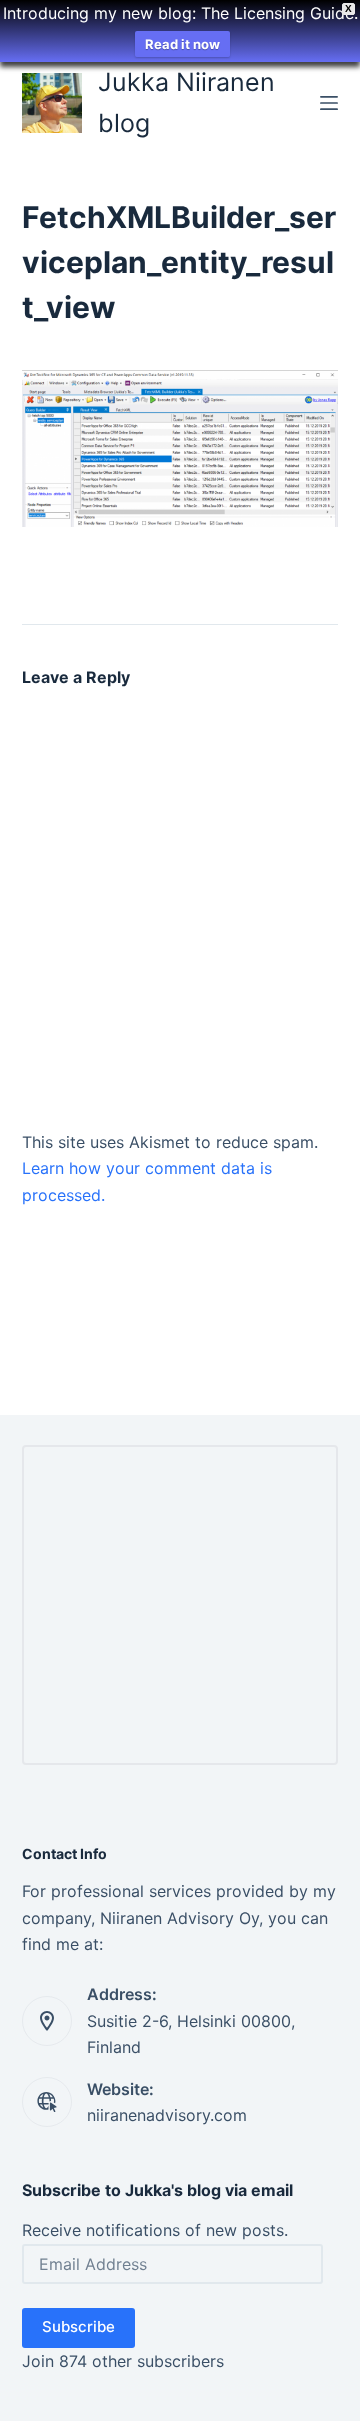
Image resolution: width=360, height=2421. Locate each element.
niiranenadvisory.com (167, 2115)
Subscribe (78, 2326)
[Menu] (329, 103)
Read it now (182, 44)
